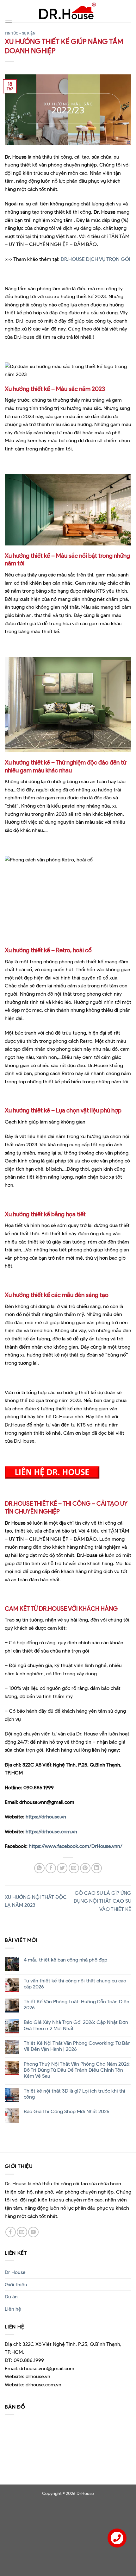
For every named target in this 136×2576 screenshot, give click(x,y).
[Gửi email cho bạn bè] (74, 1868)
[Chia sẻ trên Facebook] (51, 1868)
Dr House (15, 2272)
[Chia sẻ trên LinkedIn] (97, 1868)
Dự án (11, 2297)
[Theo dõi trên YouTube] (33, 2232)
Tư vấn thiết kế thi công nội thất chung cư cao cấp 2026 (75, 1984)
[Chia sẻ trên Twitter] (62, 1868)
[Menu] (9, 21)
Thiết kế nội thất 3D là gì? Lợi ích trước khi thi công (74, 2094)
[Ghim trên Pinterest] (85, 1868)
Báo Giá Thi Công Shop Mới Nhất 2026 (67, 2111)
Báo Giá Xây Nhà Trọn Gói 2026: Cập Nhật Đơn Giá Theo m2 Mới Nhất (76, 2025)
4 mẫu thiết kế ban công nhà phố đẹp (65, 1960)
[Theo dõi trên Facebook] (11, 2232)
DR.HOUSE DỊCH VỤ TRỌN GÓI (95, 259)
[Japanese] (24, 21)
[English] (24, 7)
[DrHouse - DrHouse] (68, 11)
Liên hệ (13, 2309)
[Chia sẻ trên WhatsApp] (39, 1868)
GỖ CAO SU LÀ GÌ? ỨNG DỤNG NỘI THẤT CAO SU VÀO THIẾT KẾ (102, 1901)
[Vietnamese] (24, 35)
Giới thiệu (16, 2285)
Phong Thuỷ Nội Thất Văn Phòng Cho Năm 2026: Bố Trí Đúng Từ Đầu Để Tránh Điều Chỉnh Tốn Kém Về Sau (77, 2070)
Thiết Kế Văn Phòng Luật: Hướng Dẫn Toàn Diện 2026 (77, 2005)
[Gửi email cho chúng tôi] (22, 2232)
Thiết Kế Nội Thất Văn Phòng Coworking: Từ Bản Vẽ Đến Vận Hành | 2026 (77, 2046)
